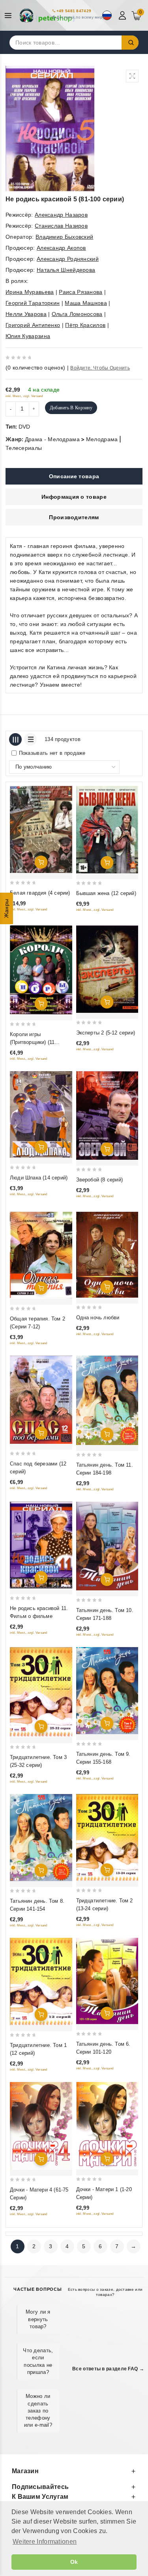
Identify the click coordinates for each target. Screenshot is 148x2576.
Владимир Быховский (64, 237)
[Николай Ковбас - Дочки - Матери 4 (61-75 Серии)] (41, 2126)
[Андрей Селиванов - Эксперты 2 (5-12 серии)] (107, 969)
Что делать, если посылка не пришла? (38, 2361)
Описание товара (74, 476)
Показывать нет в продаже (52, 753)
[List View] (30, 739)
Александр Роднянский (68, 259)
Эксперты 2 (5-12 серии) (106, 1033)
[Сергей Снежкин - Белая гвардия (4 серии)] (41, 829)
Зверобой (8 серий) (100, 1180)
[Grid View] (15, 739)
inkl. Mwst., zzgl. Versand (24, 396)
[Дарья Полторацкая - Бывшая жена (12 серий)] (107, 830)
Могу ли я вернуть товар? (38, 2319)
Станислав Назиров (61, 226)
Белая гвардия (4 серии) (40, 893)
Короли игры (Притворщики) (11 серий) (32, 1042)
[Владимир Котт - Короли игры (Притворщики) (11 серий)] (41, 970)
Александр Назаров (61, 215)
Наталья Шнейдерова (66, 270)
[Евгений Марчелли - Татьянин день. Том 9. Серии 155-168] (107, 1691)
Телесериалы (24, 448)
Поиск (130, 43)
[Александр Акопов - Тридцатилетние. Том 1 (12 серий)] (41, 1981)
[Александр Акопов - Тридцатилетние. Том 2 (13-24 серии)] (107, 1838)
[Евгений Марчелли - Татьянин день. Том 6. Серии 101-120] (107, 1981)
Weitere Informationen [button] (45, 2542)
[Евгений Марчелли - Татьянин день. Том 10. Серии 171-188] (107, 1546)
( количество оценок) (35, 368)
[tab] (74, 476)
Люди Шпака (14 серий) (39, 1178)
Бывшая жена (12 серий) (106, 893)
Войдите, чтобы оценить (100, 368)
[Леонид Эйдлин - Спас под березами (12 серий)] (41, 1400)
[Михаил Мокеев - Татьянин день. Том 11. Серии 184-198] (107, 1400)
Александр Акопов (61, 248)
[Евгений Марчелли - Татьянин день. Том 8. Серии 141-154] (41, 1838)
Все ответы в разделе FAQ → (108, 2369)
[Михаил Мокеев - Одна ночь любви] (107, 1255)
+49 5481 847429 (74, 11)
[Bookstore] (47, 15)
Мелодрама (102, 439)
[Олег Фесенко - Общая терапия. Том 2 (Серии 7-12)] (41, 1255)
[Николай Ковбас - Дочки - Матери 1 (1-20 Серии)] (107, 2126)
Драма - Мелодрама (52, 439)
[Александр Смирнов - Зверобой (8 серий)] (107, 1115)
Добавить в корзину (71, 408)
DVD (24, 427)
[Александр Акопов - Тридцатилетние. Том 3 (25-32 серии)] (41, 1692)
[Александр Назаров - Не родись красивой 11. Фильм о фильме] (41, 1545)
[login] (123, 15)
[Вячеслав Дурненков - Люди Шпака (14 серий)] (41, 1115)
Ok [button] (74, 2562)
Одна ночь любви (98, 1318)
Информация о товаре (74, 497)
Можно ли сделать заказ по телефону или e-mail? (38, 2411)
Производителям (74, 517)
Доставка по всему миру (81, 17)
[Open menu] (10, 16)
